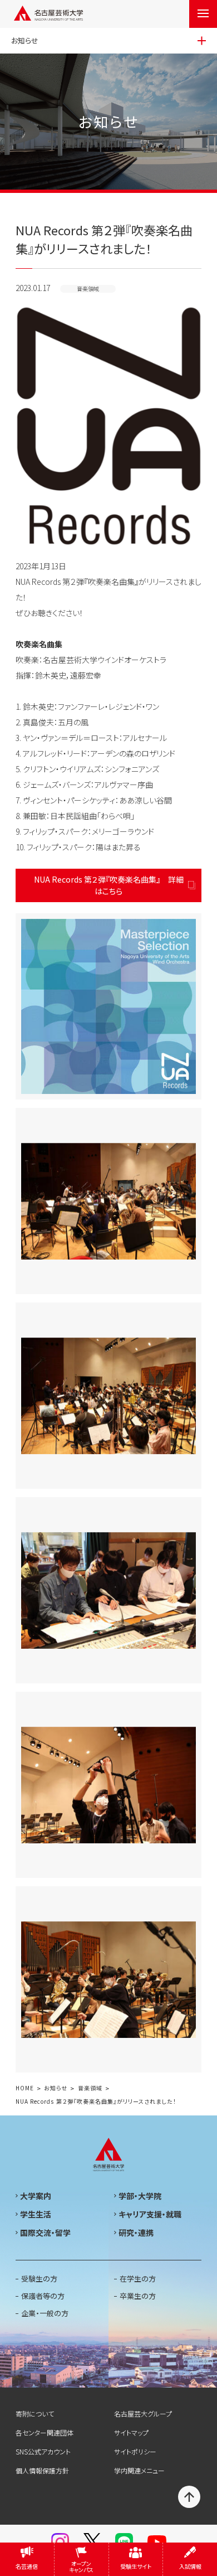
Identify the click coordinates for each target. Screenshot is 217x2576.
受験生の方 (39, 2279)
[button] (108, 1006)
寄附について (35, 2413)
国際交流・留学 (45, 2233)
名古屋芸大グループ (143, 2413)
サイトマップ (131, 2432)
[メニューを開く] (203, 14)
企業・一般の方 (45, 2313)
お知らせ (56, 2088)
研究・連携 (136, 2233)
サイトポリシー (135, 2451)
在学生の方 (138, 2279)
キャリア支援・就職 (150, 2214)
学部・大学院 (140, 2196)
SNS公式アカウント (43, 2451)
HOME (25, 2088)
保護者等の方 (43, 2296)
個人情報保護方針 (42, 2470)
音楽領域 (90, 2088)
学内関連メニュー (139, 2470)
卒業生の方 (138, 2296)
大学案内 (36, 2196)
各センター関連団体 (45, 2432)
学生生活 (36, 2214)
